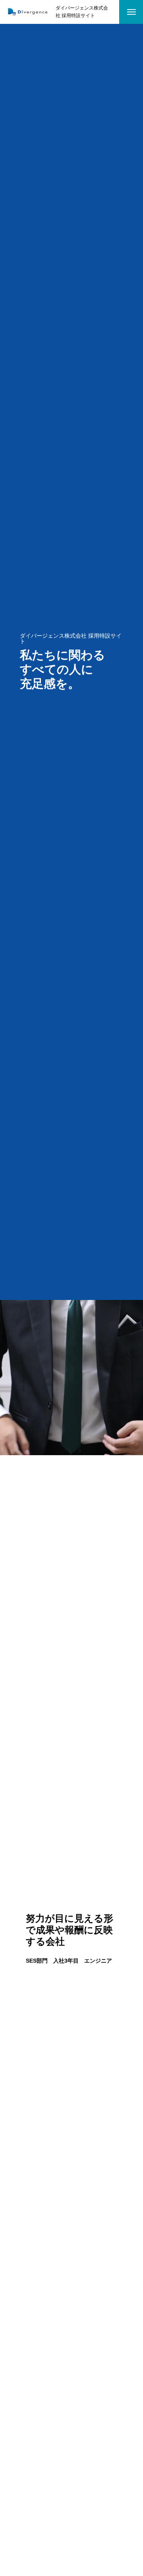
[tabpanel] (71, 1938)
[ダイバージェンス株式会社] (28, 12)
